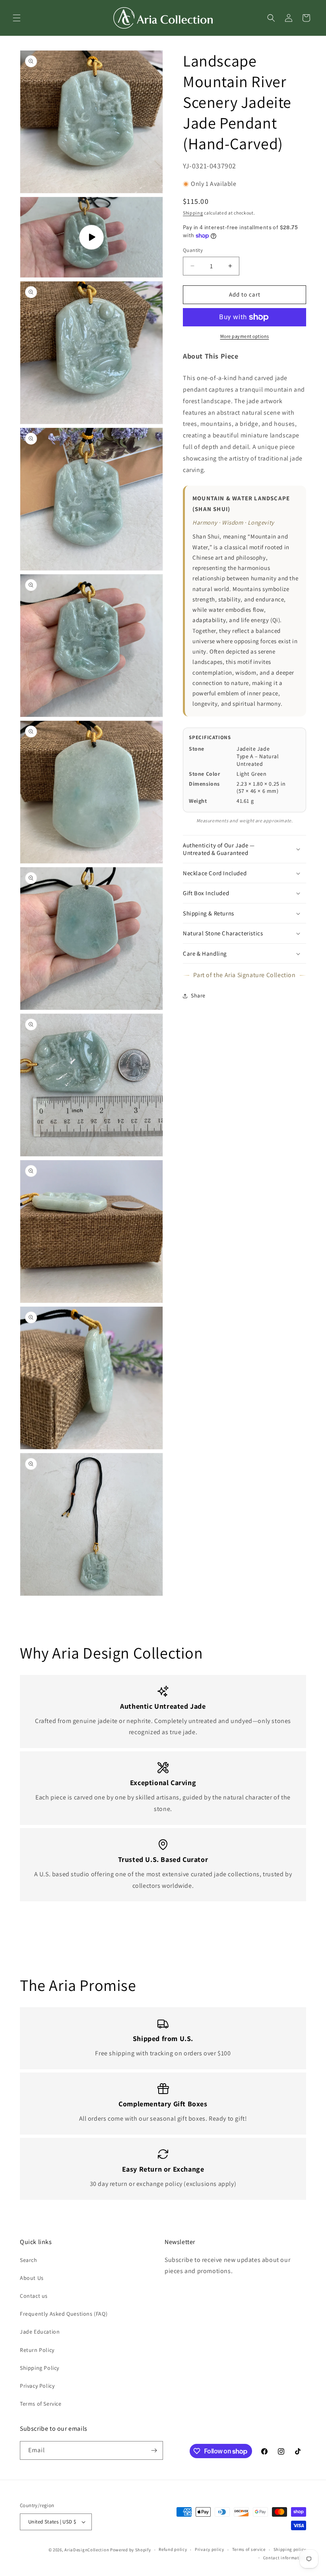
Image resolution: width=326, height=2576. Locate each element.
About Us (32, 2278)
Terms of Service (41, 2404)
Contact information (285, 2558)
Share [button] (198, 995)
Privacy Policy (37, 2386)
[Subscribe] (154, 2450)
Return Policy (37, 2350)
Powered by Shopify (131, 2550)
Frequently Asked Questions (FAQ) (64, 2314)
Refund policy (173, 2549)
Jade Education (40, 2332)
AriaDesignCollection (87, 2550)
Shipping (193, 213)
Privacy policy (210, 2549)
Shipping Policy (40, 2368)
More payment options (245, 336)
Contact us (34, 2296)
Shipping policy (290, 2549)
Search (29, 2260)
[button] (17, 18)
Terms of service (249, 2549)
